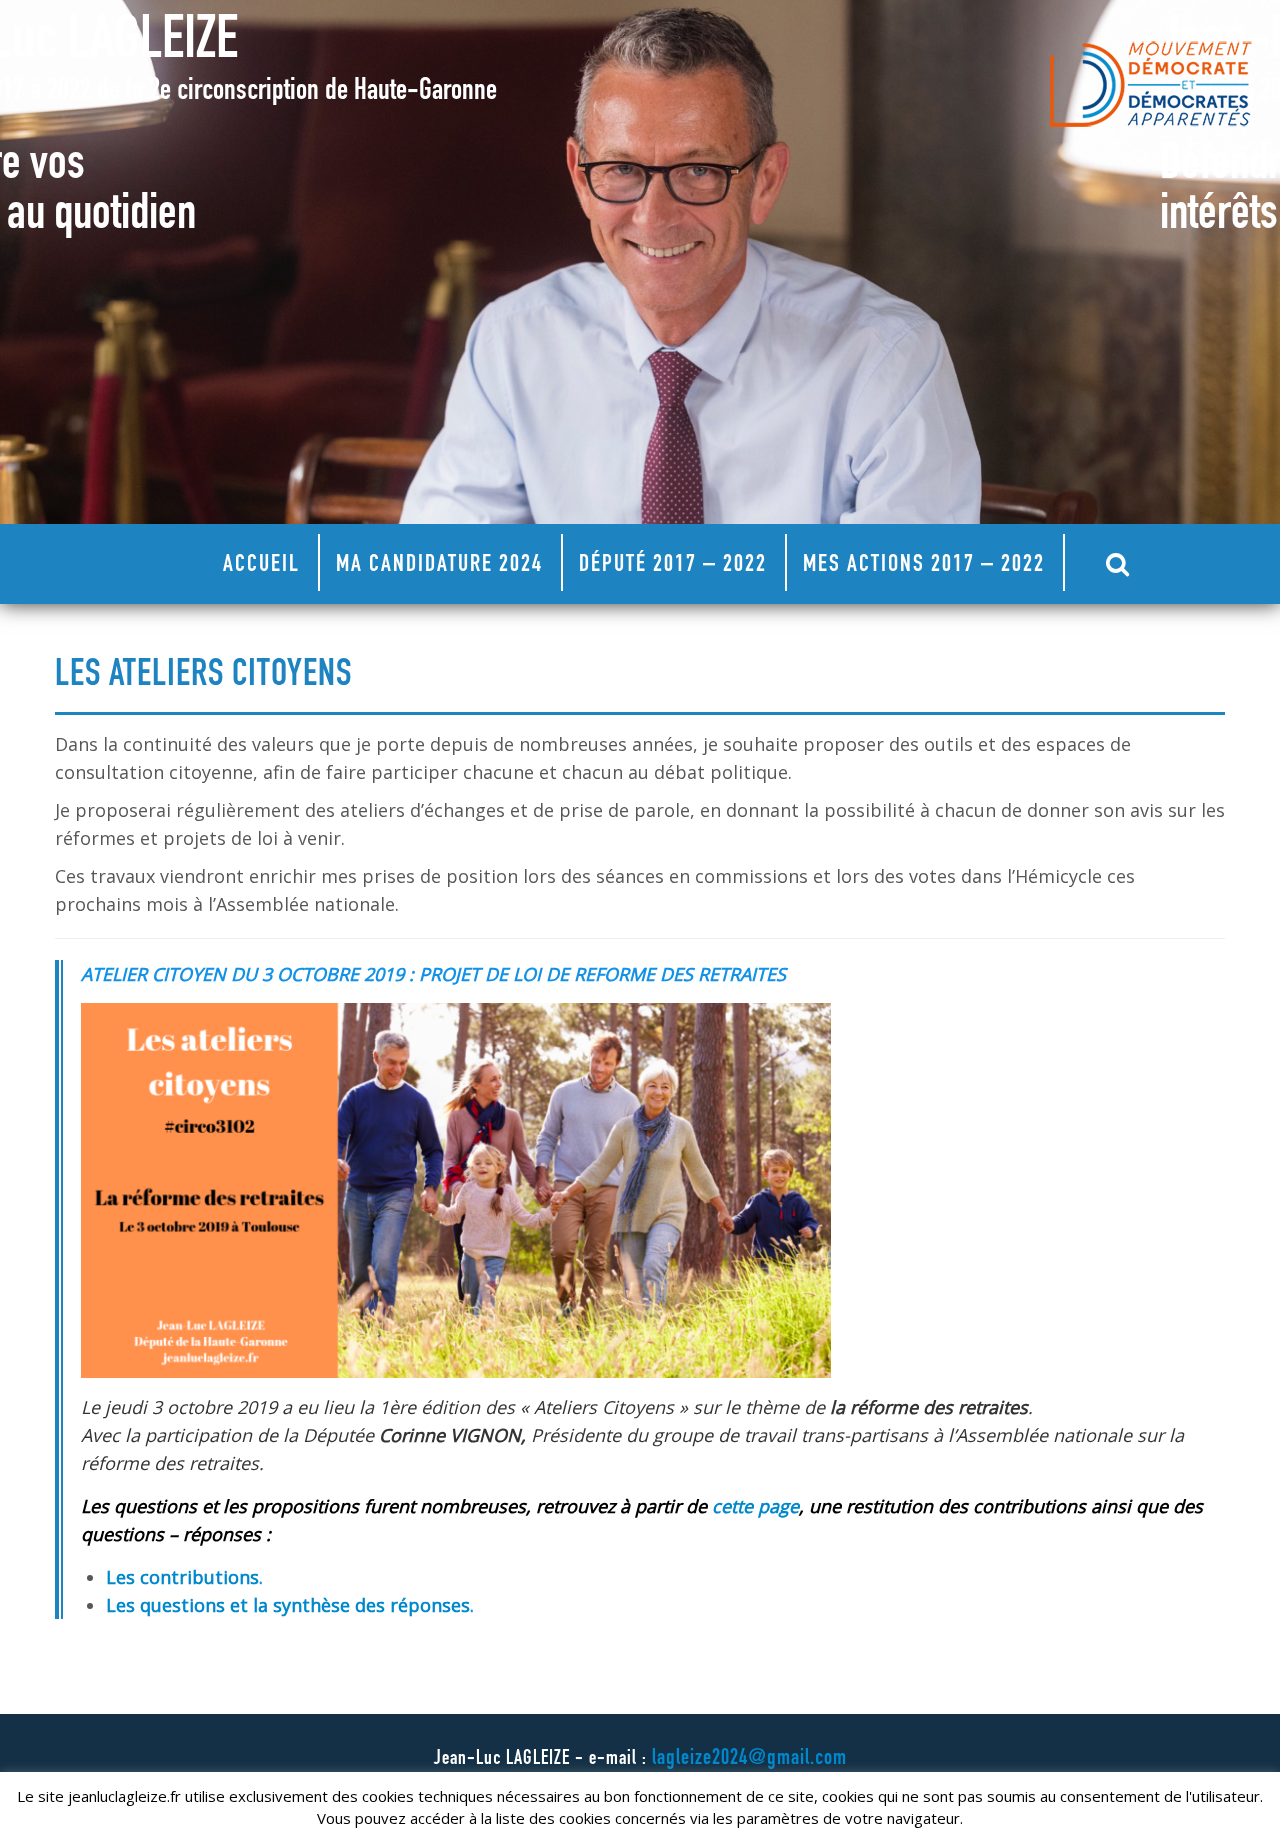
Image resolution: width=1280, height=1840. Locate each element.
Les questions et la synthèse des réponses (288, 1605)
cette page (755, 1506)
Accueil (261, 566)
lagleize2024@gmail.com (749, 1759)
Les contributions (182, 1577)
